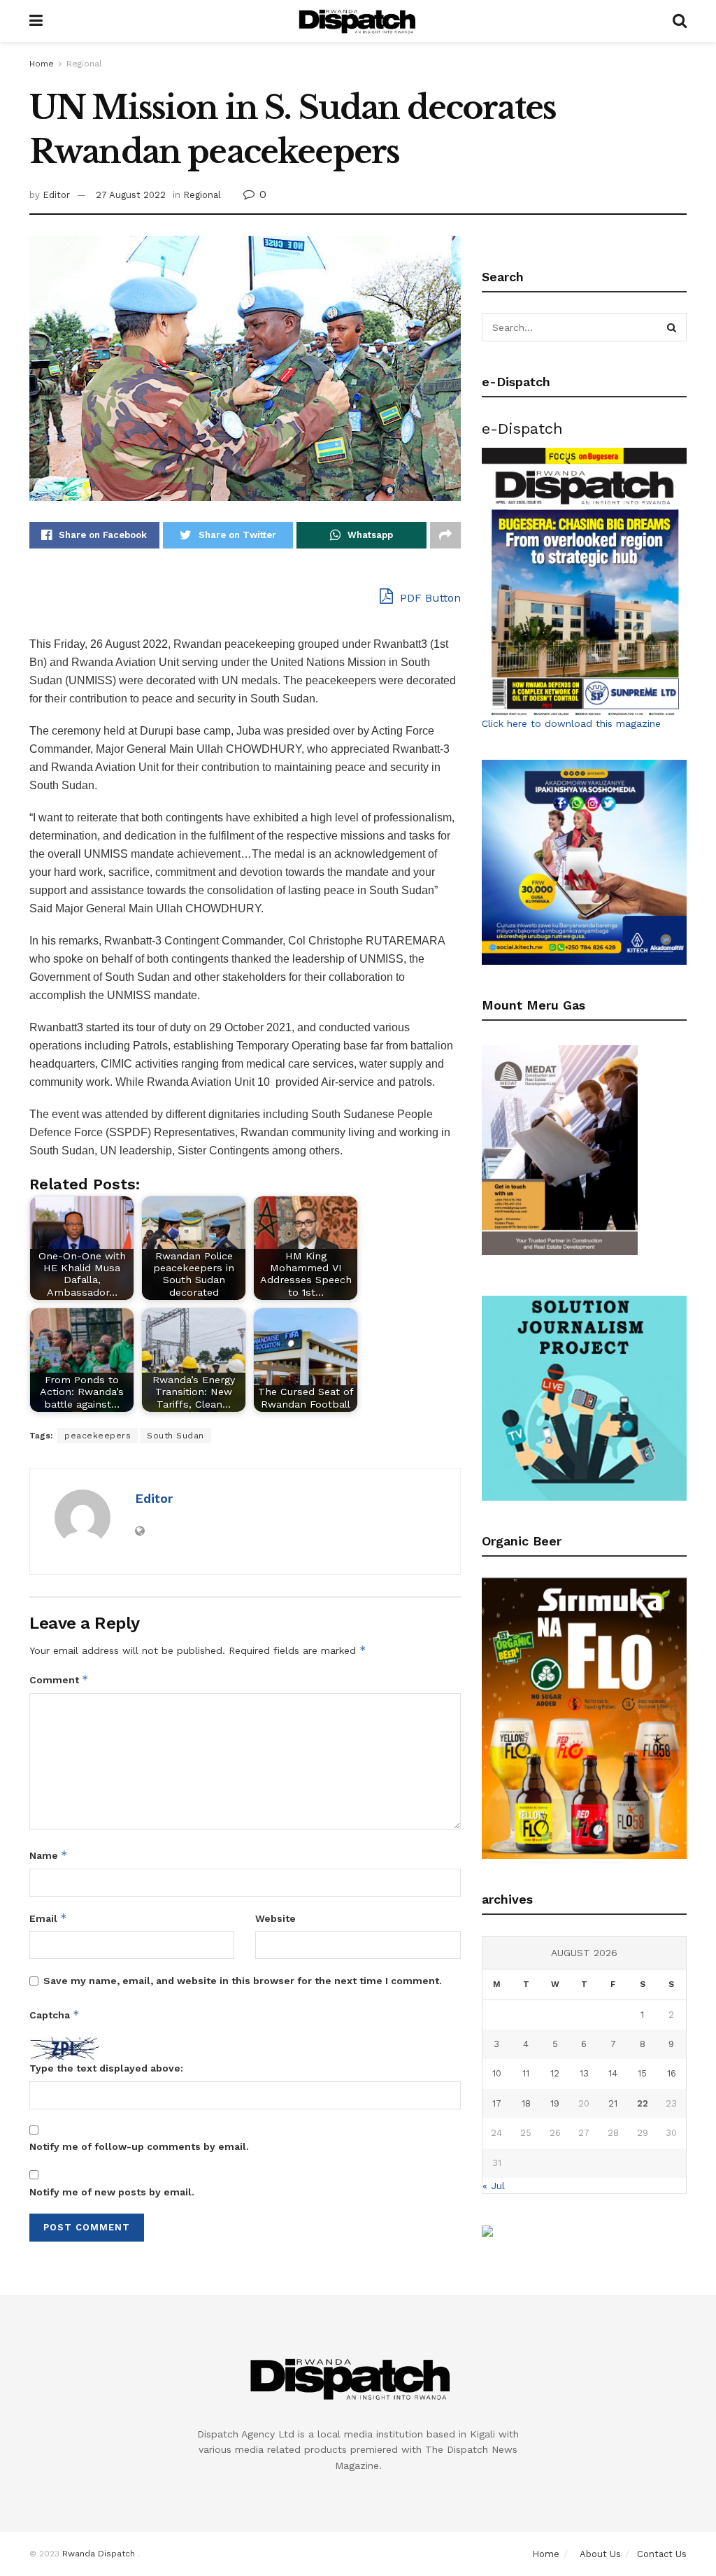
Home (42, 64)
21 (613, 2103)
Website (275, 1918)
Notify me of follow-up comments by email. (139, 2146)
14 (613, 2073)
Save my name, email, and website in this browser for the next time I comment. (243, 1981)
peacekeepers (98, 1436)
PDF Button (429, 598)
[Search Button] (673, 327)
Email (48, 1918)
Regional (84, 64)
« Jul (494, 2186)
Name (49, 1855)
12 (555, 2073)
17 (497, 2103)
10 (497, 2073)
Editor (56, 195)
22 (643, 2103)
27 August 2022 (131, 195)
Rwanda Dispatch (99, 2554)
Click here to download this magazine (571, 723)
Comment (59, 1679)
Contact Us (662, 2554)
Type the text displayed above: (106, 2068)
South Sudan (176, 1436)
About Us (600, 2554)
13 (584, 2073)
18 (526, 2103)
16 (672, 2073)
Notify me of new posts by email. (112, 2192)
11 (526, 2073)
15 (642, 2073)
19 (555, 2103)
